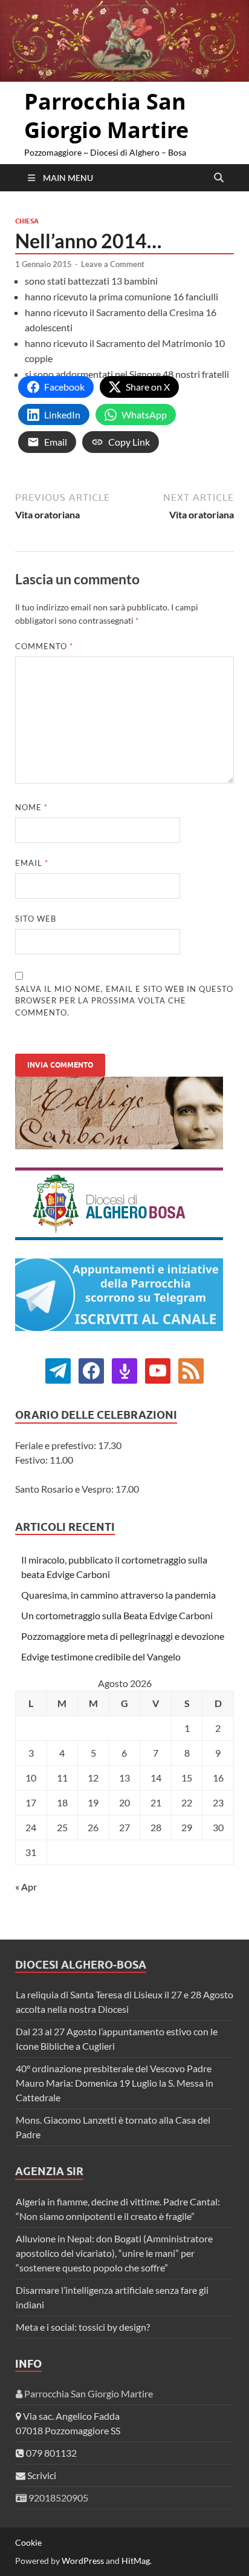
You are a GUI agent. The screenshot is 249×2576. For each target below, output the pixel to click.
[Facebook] (58, 1369)
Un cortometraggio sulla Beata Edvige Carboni (117, 1615)
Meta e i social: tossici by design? (83, 2327)
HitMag (136, 2561)
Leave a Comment (113, 264)
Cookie (28, 2542)
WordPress (83, 2561)
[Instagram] (158, 1369)
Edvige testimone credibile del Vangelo (101, 1656)
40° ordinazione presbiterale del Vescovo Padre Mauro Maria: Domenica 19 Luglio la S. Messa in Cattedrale (115, 2083)
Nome (31, 807)
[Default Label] (124, 1369)
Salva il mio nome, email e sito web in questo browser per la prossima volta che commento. (124, 1001)
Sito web (36, 919)
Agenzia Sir (49, 2171)
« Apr (26, 1887)
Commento (44, 646)
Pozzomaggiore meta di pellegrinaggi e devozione (123, 1636)
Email (32, 863)
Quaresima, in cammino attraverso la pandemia (118, 1595)
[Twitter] (91, 1369)
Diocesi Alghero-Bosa (81, 1965)
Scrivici (41, 2475)
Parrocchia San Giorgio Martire (106, 116)
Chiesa (27, 221)
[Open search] (219, 178)
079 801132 (50, 2453)
